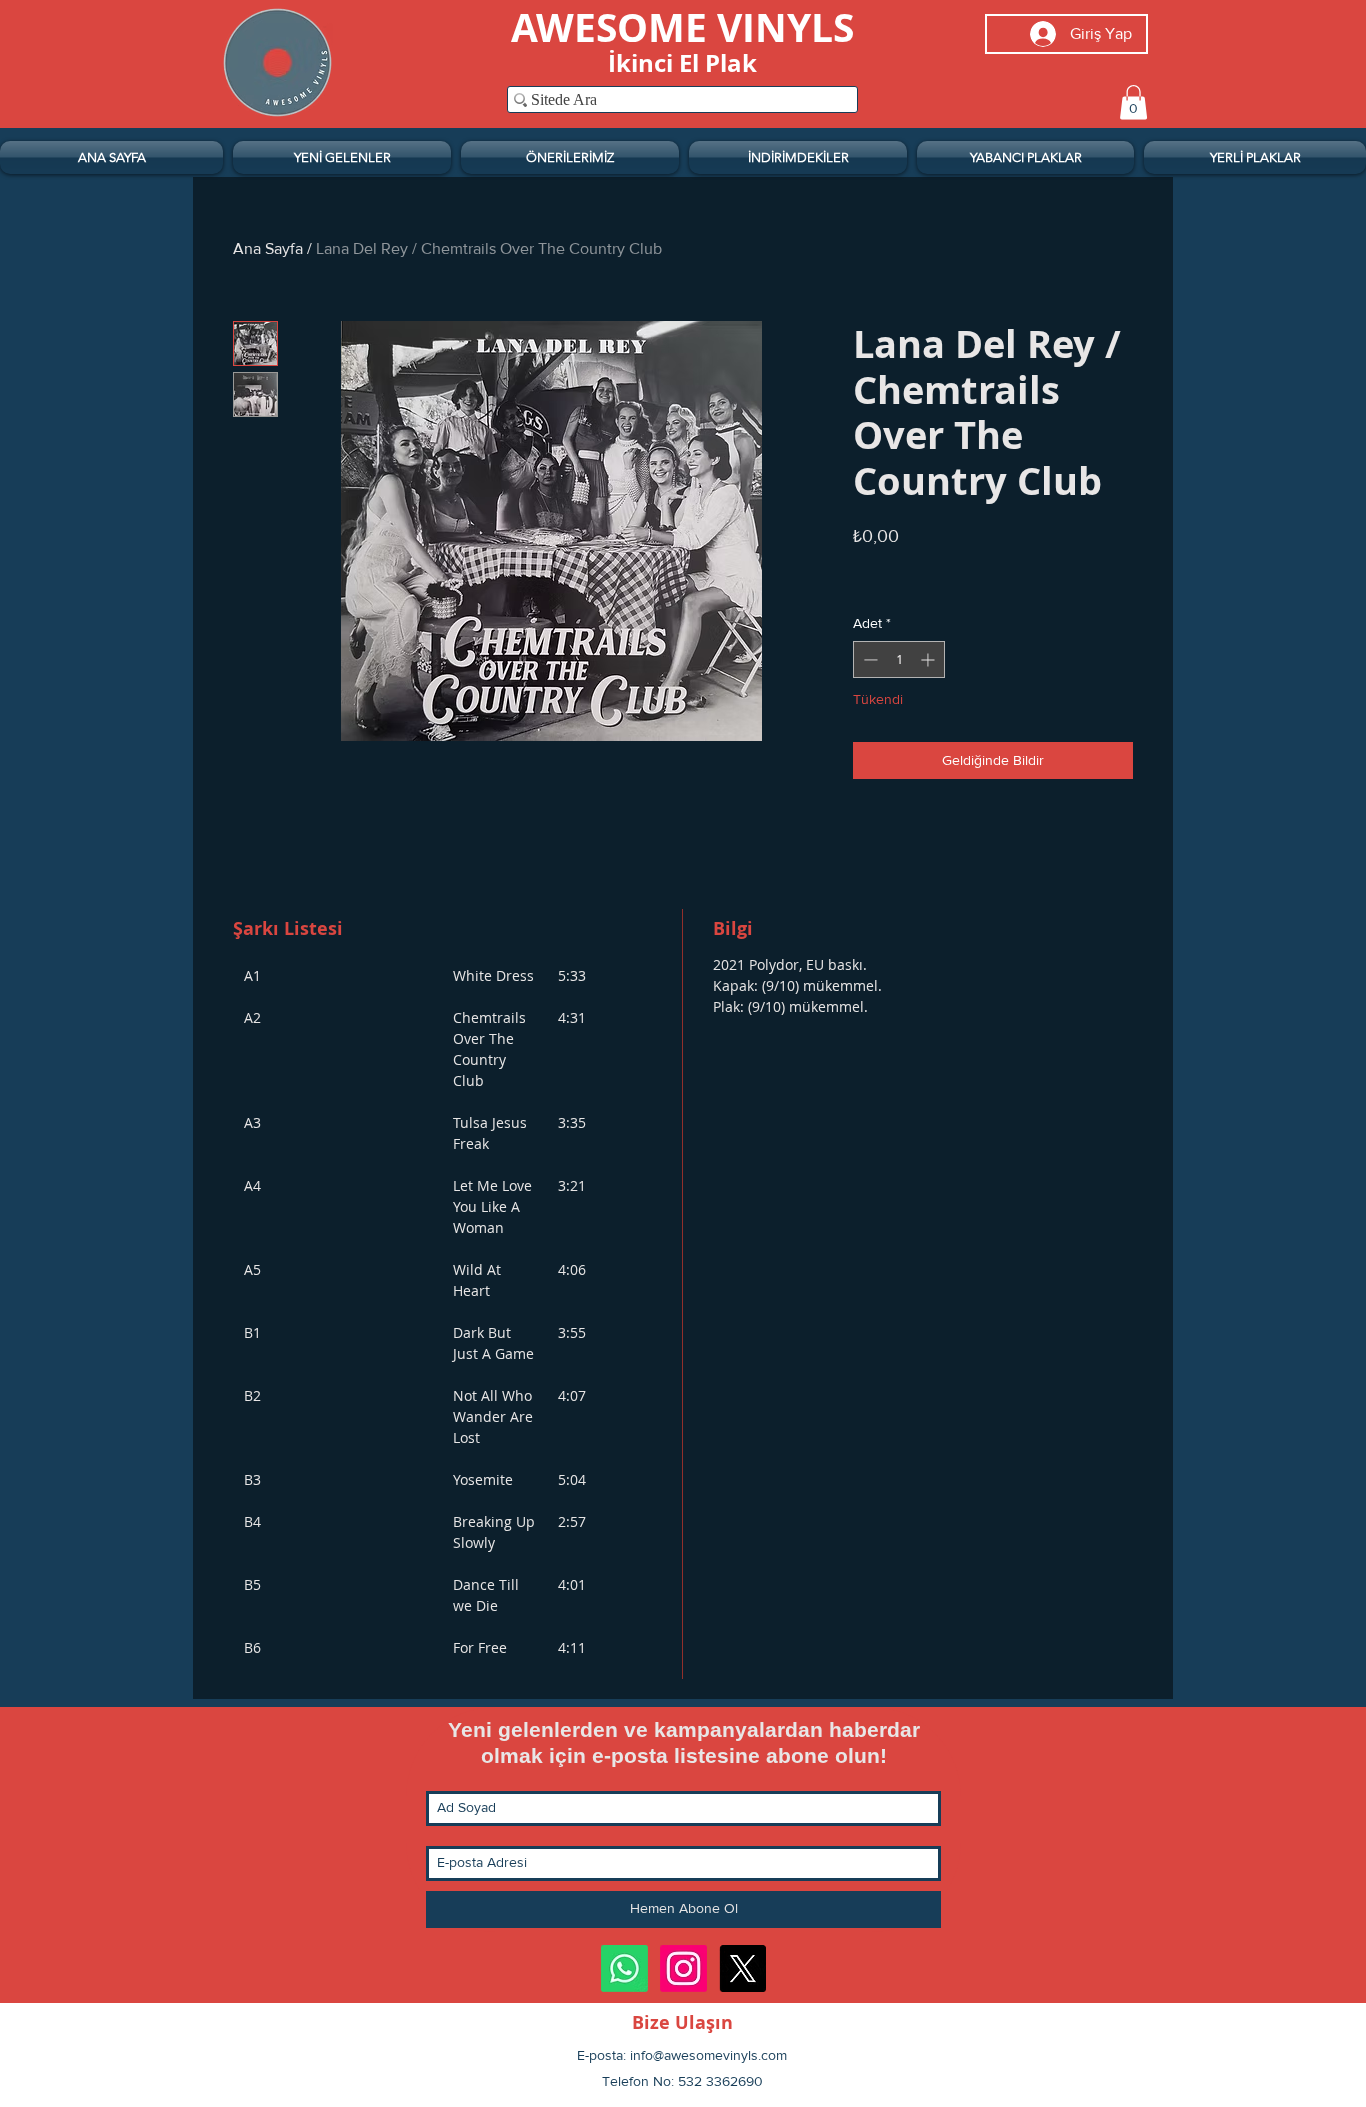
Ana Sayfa (268, 248)
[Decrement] (868, 659)
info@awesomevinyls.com (708, 2055)
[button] (1133, 102)
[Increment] (929, 659)
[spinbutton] (899, 659)
